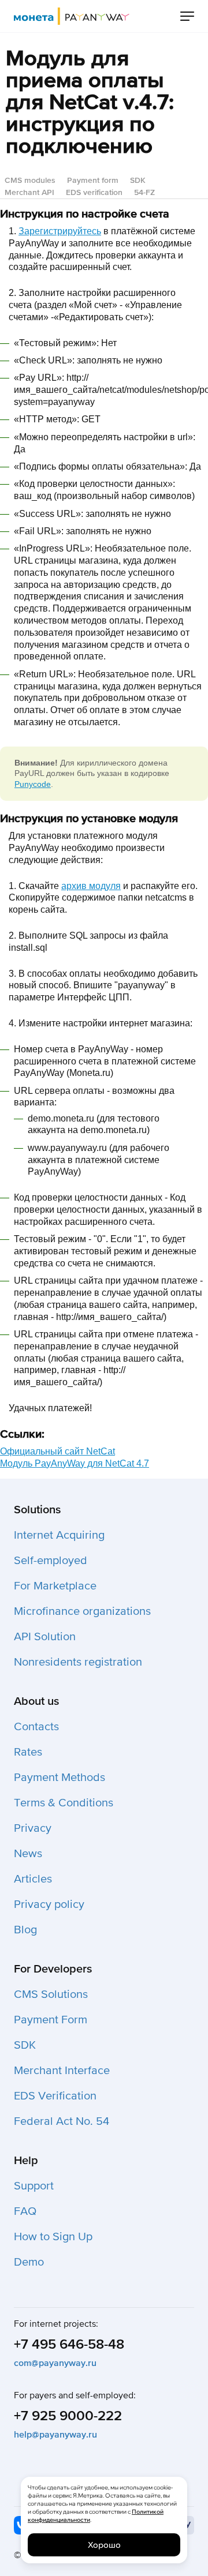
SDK (138, 180)
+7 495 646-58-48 (69, 2344)
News (28, 1854)
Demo (29, 2262)
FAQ (25, 2211)
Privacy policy (49, 1904)
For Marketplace (55, 1586)
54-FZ (144, 192)
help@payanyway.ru (55, 2435)
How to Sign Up (53, 2237)
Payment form (93, 180)
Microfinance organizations (82, 1611)
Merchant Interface (62, 2071)
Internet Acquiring (59, 1535)
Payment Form (51, 2020)
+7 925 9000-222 (68, 2416)
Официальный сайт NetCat (57, 1451)
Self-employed (51, 1561)
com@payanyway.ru (55, 2363)
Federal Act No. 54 (62, 2121)
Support (34, 2186)
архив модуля (91, 886)
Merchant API (29, 192)
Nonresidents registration (78, 1662)
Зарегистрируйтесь (60, 231)
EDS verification (94, 192)
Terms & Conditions (64, 1803)
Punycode (33, 784)
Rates (28, 1752)
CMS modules (30, 180)
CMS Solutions (51, 1994)
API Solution (45, 1637)
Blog (25, 1930)
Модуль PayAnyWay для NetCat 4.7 (75, 1463)
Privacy (33, 1828)
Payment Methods (60, 1778)
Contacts (36, 1727)
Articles (33, 1879)
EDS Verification (55, 2096)
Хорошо (104, 2545)
